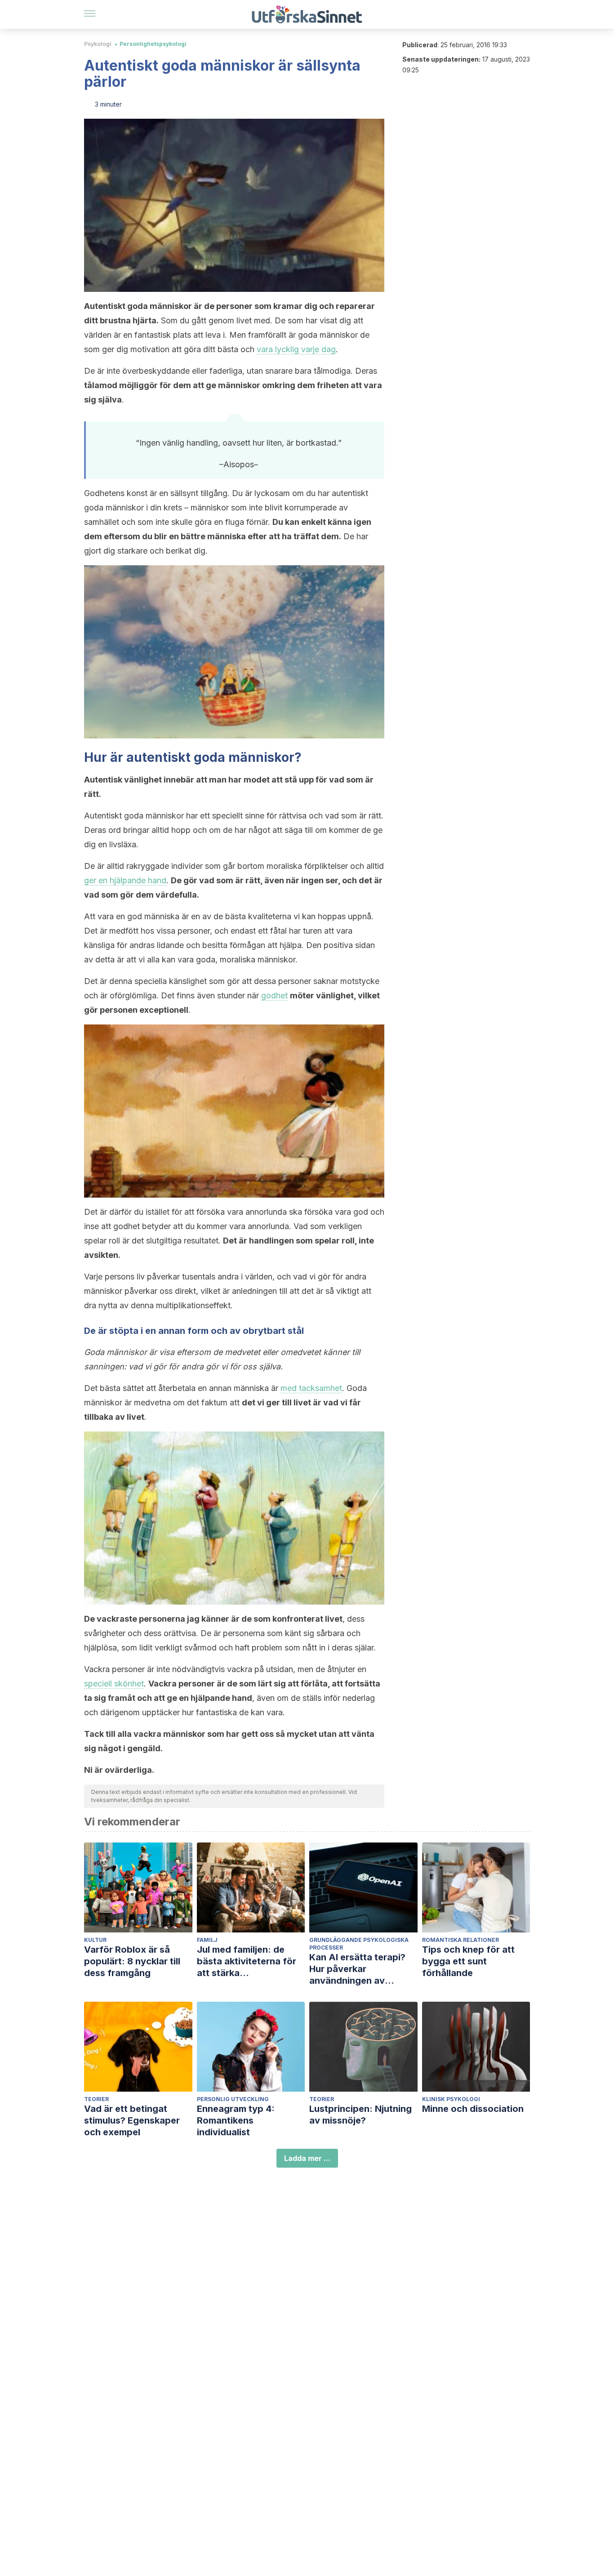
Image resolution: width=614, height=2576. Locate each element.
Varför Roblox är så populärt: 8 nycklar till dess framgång (132, 1961)
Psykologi (98, 44)
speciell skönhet (114, 1684)
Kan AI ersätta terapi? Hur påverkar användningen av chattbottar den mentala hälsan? (363, 1969)
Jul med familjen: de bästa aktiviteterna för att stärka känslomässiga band (247, 1961)
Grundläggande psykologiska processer (359, 1944)
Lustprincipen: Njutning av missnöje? (360, 2115)
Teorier (96, 2099)
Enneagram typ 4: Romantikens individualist (236, 2120)
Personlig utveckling (233, 2099)
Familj (207, 1940)
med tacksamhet (311, 1388)
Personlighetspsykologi (153, 44)
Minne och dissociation (473, 2109)
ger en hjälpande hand (125, 880)
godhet (274, 995)
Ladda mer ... (307, 2158)
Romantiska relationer (460, 1940)
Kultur (95, 1940)
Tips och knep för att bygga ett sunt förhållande (468, 1961)
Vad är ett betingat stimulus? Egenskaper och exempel (132, 2120)
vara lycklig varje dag (296, 349)
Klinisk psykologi (451, 2099)
